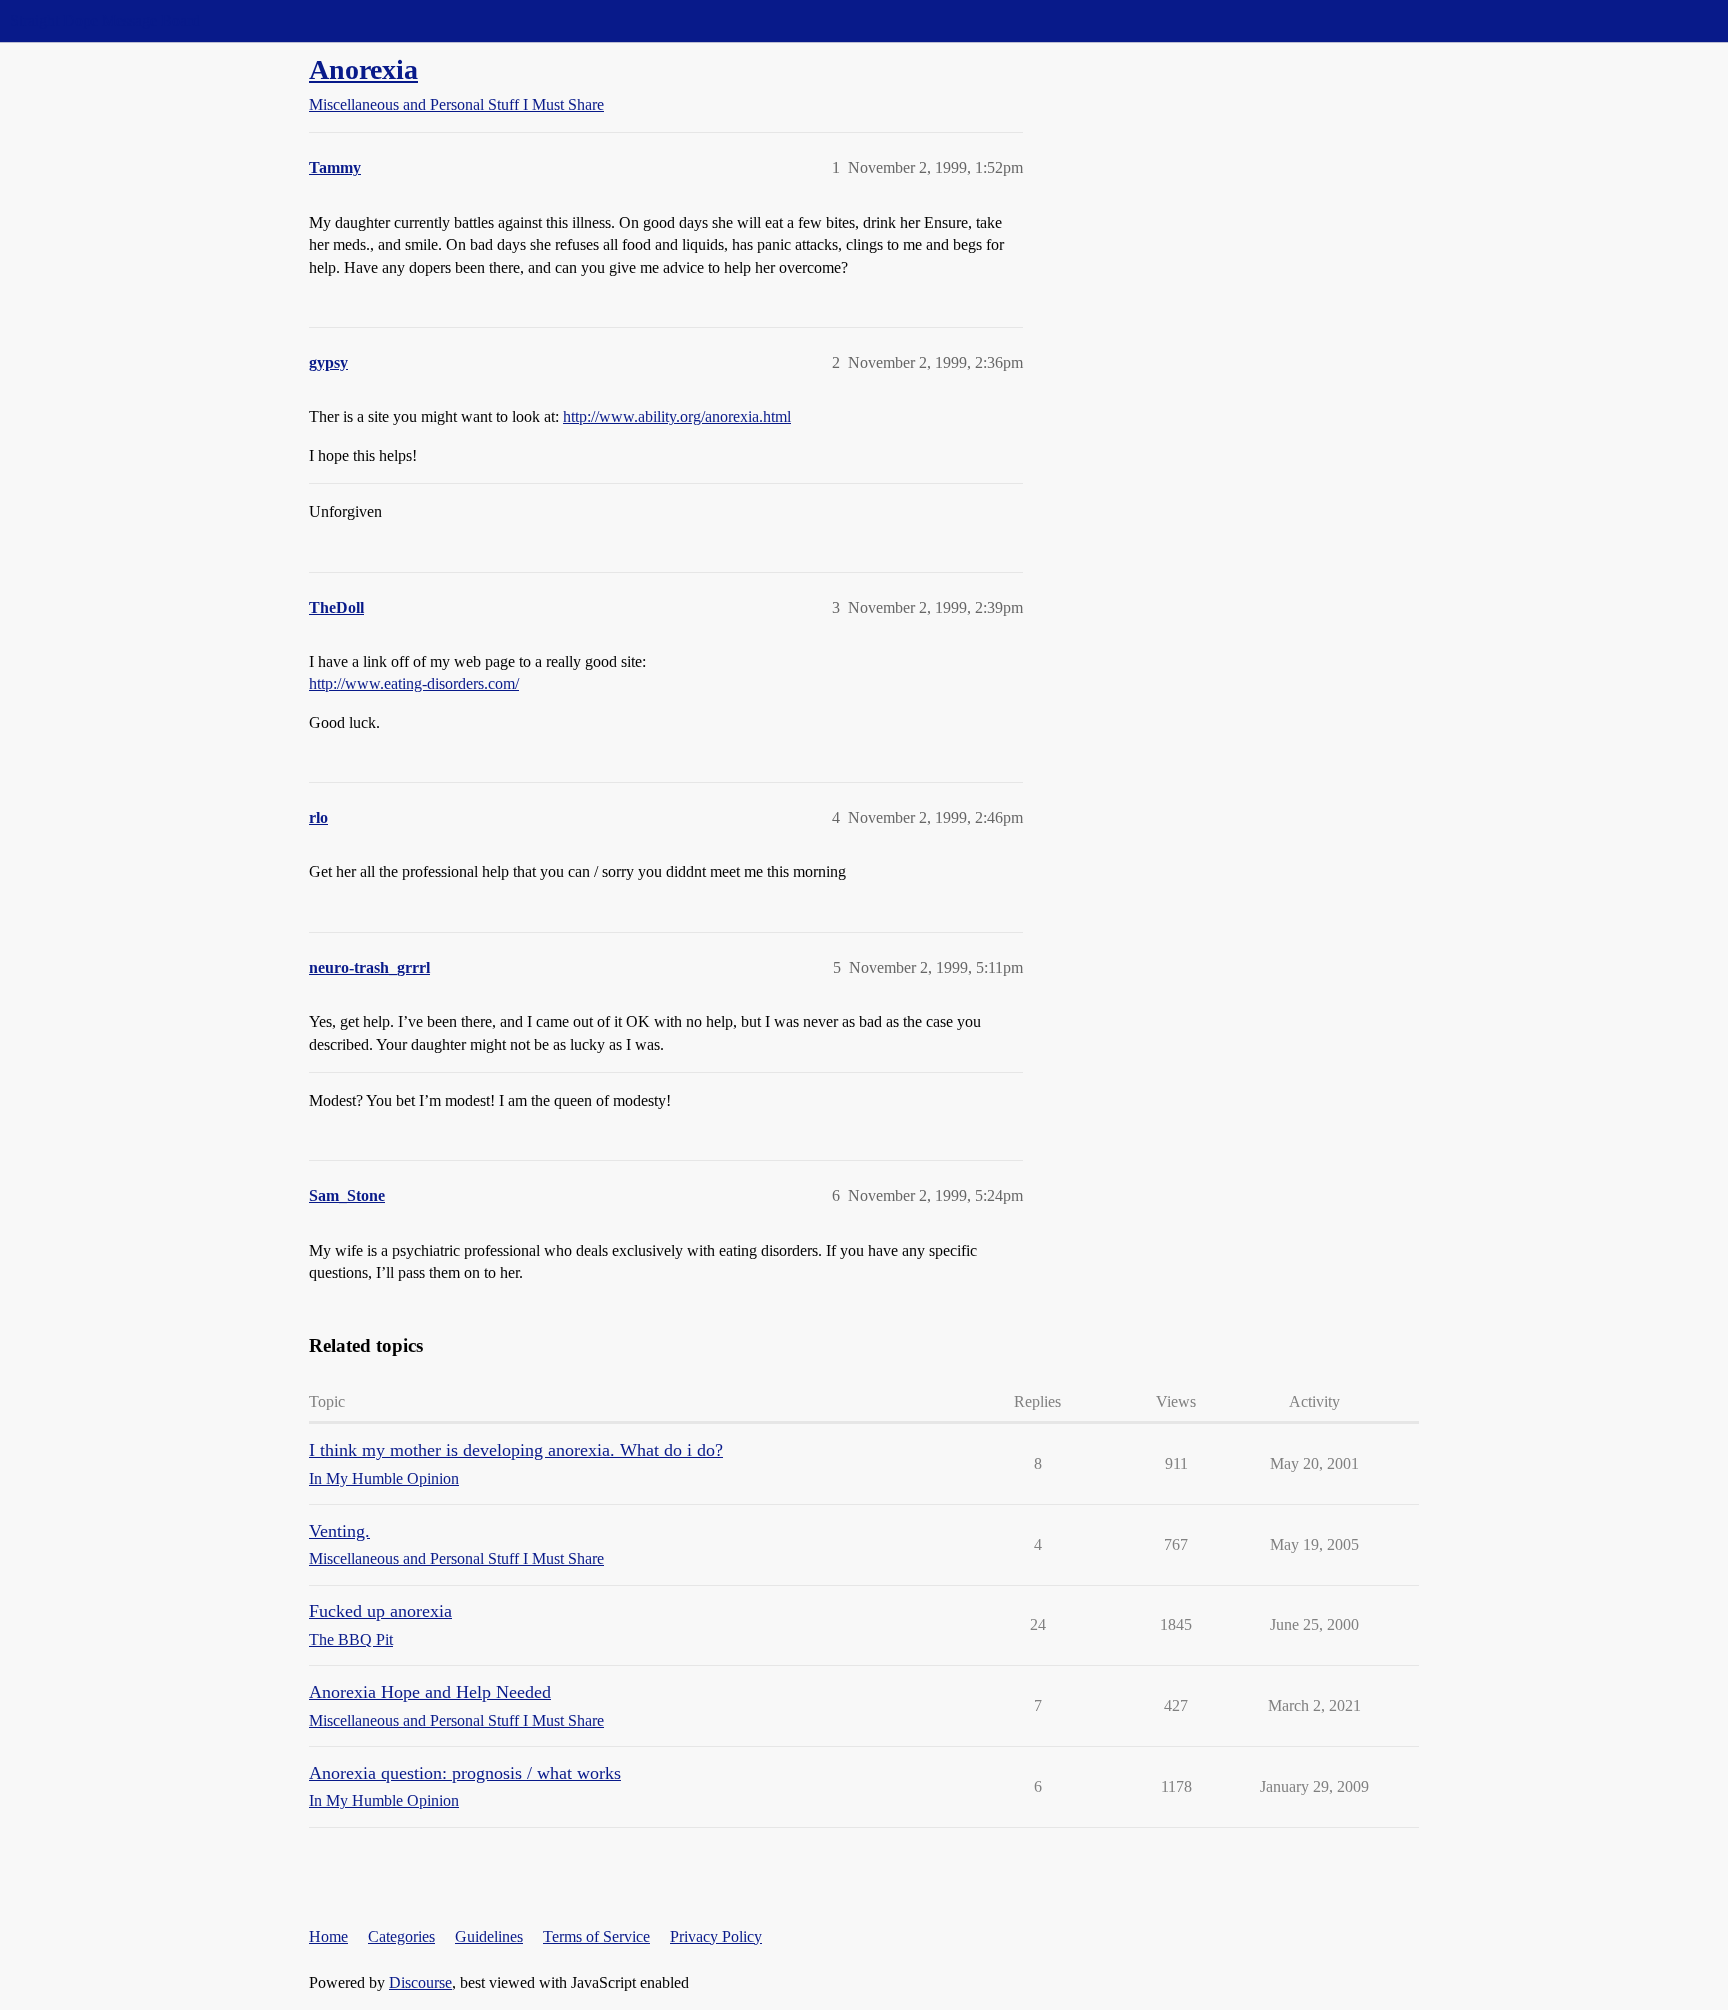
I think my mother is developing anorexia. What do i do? (516, 1450)
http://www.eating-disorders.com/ (414, 683)
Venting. (339, 1531)
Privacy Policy (716, 1936)
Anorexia (363, 69)
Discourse (420, 1982)
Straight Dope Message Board (105, 20)
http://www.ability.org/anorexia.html (677, 416)
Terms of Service (596, 1936)
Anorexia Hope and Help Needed (430, 1692)
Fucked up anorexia (380, 1611)
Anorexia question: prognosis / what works (465, 1773)
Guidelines (489, 1936)
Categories (401, 1936)
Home (328, 1936)
